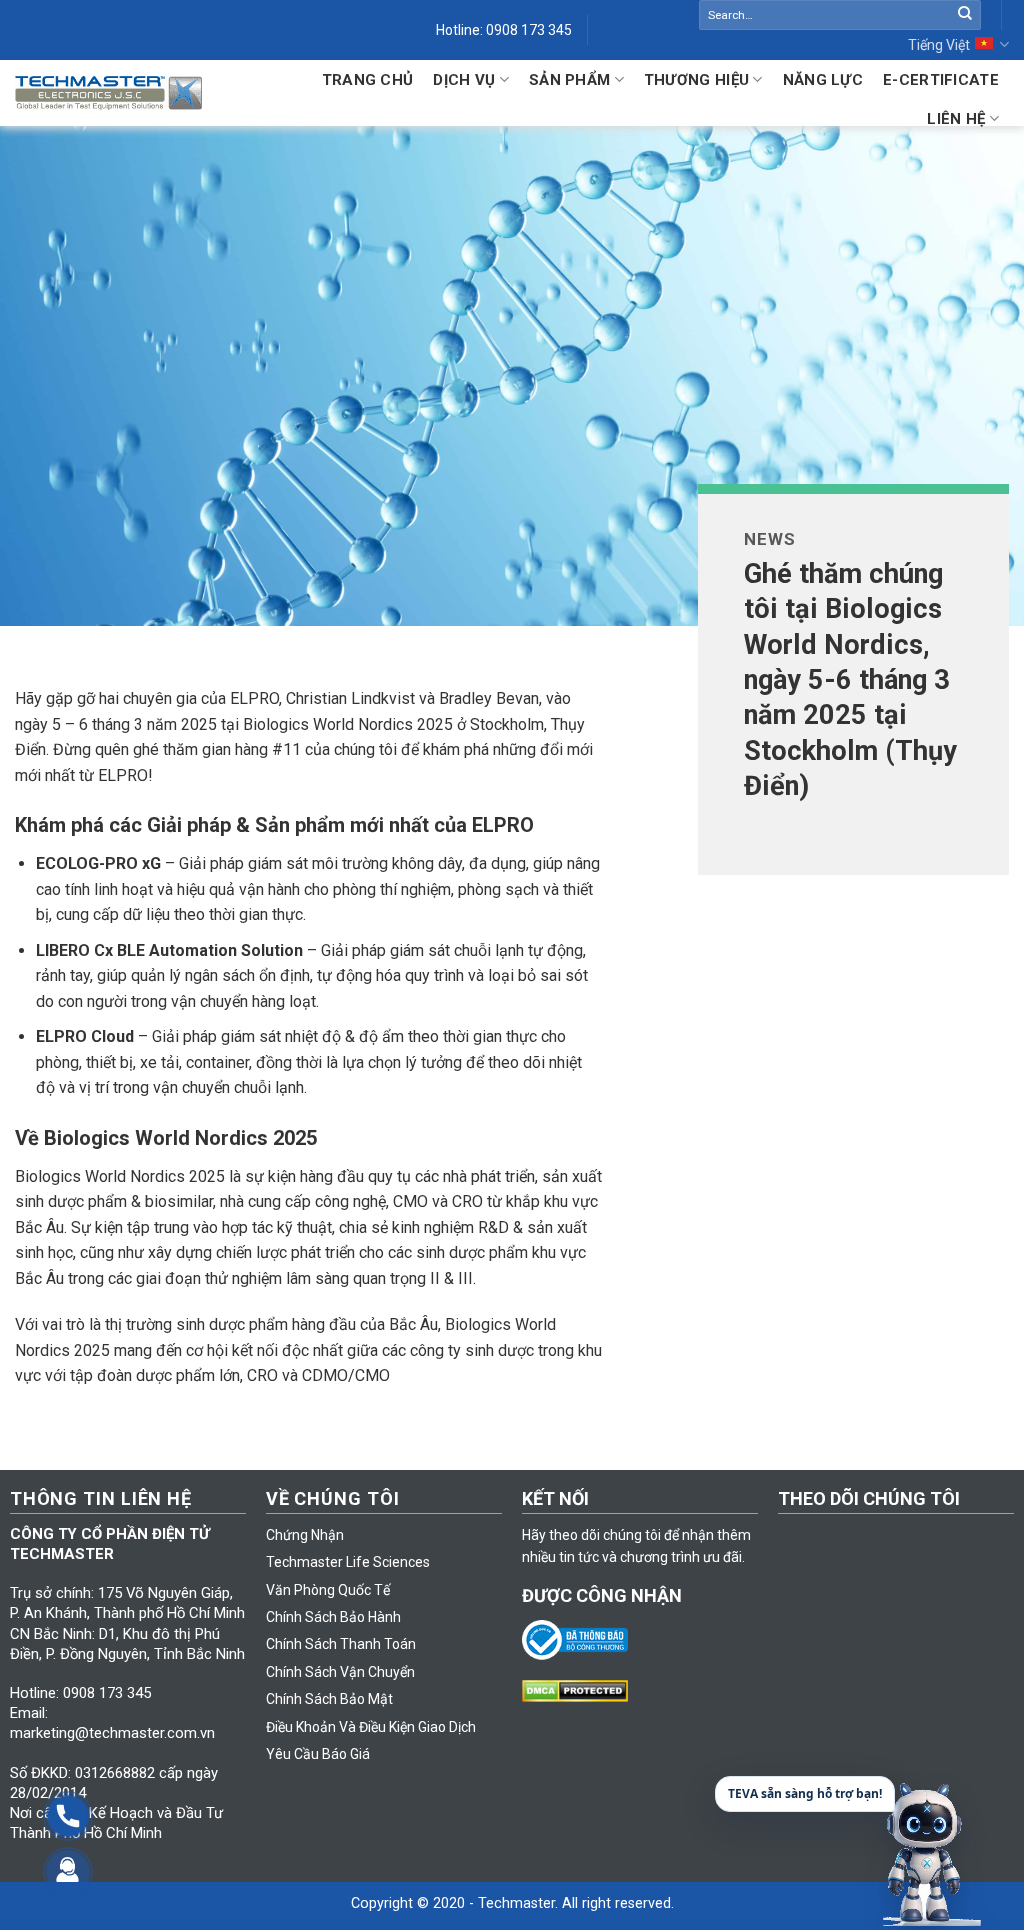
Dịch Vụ (464, 80)
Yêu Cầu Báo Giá (318, 1754)
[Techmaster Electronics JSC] (108, 93)
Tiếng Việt (939, 45)
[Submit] (965, 15)
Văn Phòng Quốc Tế (328, 1590)
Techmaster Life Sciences (348, 1562)
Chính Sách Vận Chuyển (340, 1672)
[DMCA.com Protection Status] (580, 1689)
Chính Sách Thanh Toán (341, 1644)
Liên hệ (956, 119)
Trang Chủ (368, 80)
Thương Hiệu (696, 80)
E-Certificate (941, 80)
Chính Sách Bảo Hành (333, 1617)
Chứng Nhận (305, 1535)
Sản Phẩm (569, 80)
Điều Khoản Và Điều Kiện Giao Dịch (371, 1727)
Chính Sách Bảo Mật (329, 1699)
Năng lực (823, 80)
